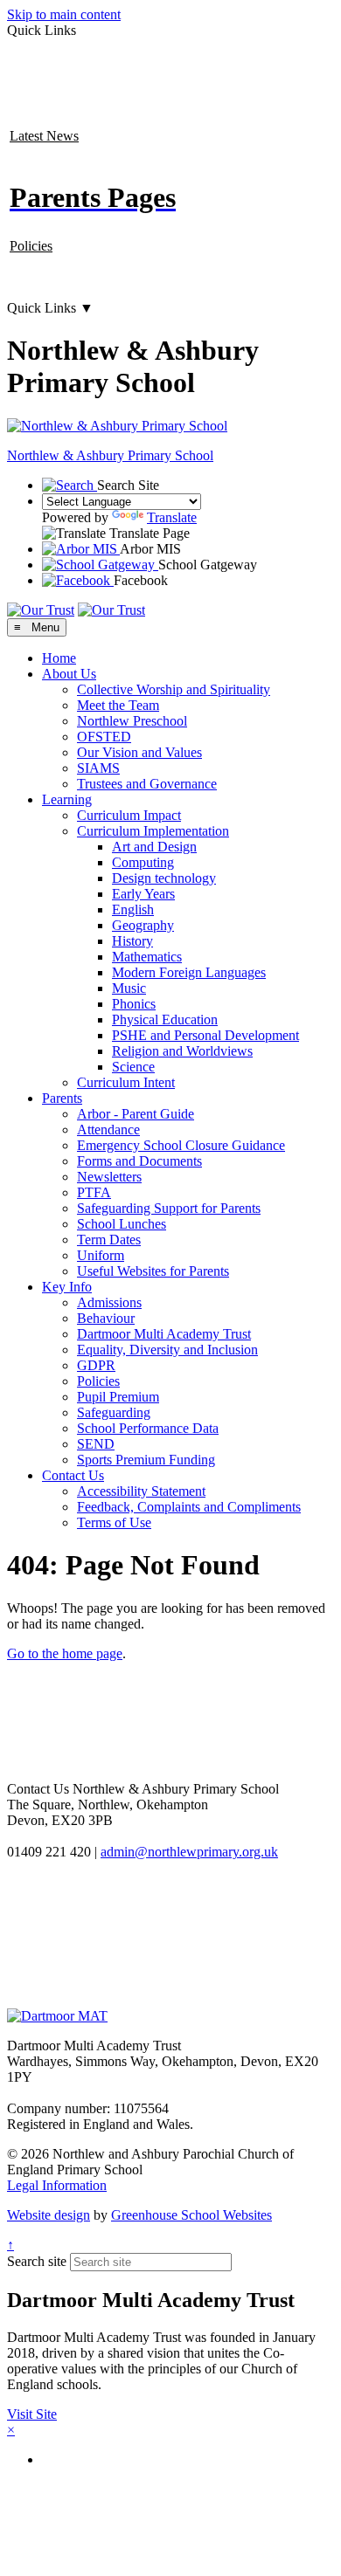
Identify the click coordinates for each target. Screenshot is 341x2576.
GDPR (96, 1365)
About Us (69, 674)
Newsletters (109, 1177)
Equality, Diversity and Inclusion (167, 1350)
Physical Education (165, 1019)
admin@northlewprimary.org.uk (189, 1852)
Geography (143, 925)
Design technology (164, 878)
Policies (31, 246)
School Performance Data (148, 1428)
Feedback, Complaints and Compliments (189, 1507)
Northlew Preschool (132, 721)
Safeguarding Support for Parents (169, 1208)
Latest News (44, 136)
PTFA (94, 1192)
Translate (172, 517)
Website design (49, 2215)
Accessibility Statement (141, 1491)
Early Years (143, 894)
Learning (67, 799)
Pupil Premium (118, 1397)
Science (133, 1067)
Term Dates (109, 1240)
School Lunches (122, 1224)
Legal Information (57, 2185)
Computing (143, 862)
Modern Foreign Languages (189, 972)
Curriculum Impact (129, 815)
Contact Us (73, 1475)
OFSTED (104, 737)
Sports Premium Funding (146, 1460)
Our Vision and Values (139, 752)
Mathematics (147, 957)
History (132, 941)
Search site (37, 2261)
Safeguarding (114, 1412)
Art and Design (154, 847)
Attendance (108, 1130)
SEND (96, 1444)
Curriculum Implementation (153, 831)
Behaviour (106, 1318)
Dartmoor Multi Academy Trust (164, 1334)
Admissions (109, 1302)
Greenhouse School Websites (191, 2215)
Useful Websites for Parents (153, 1271)
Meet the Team (118, 705)
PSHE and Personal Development (205, 1035)
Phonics (134, 1004)
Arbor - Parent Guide (136, 1114)
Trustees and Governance (147, 784)
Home (59, 658)
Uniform (101, 1255)
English (133, 909)
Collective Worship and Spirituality (174, 689)
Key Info (67, 1287)
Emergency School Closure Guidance (181, 1145)
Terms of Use (114, 1522)
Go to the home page (65, 1653)
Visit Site (32, 2414)
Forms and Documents (139, 1161)
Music (129, 988)
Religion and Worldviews (182, 1051)
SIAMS (98, 768)
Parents (62, 1098)
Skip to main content (64, 14)
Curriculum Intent (126, 1082)
